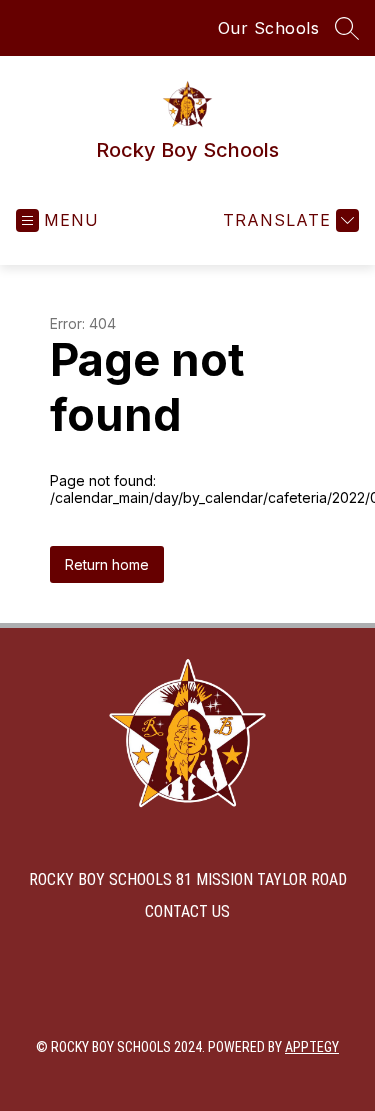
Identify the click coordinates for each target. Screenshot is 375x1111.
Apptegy (312, 1047)
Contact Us (187, 911)
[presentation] (188, 802)
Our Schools (269, 28)
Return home (107, 564)
